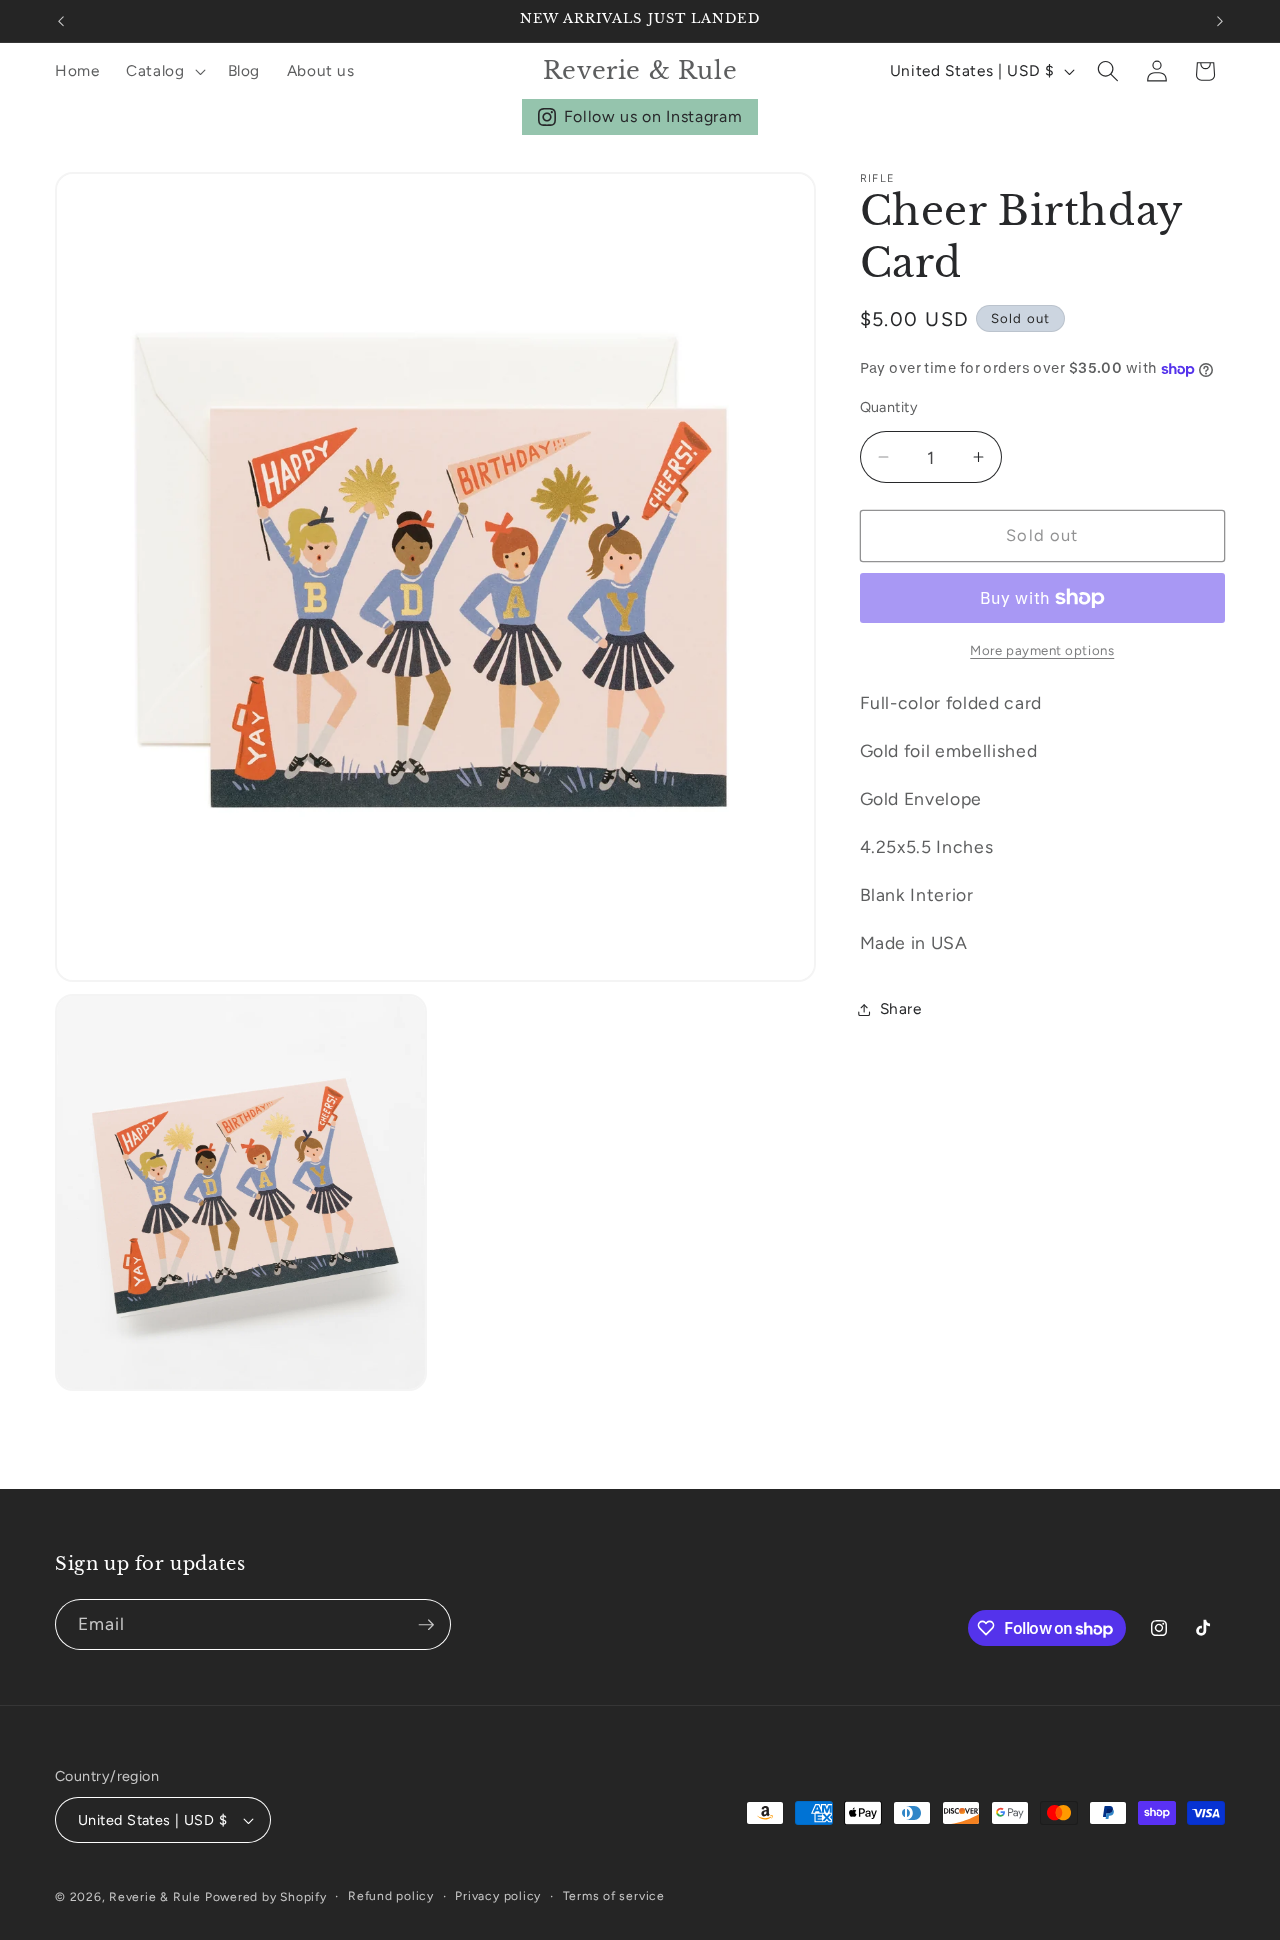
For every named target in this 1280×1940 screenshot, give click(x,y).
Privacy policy (498, 1896)
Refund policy (391, 1896)
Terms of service (614, 1896)
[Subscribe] (426, 1625)
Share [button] (901, 1008)
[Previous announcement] (61, 21)
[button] (164, 71)
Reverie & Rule (155, 1897)
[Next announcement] (1220, 21)
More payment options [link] (1042, 650)
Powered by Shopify (266, 1897)
